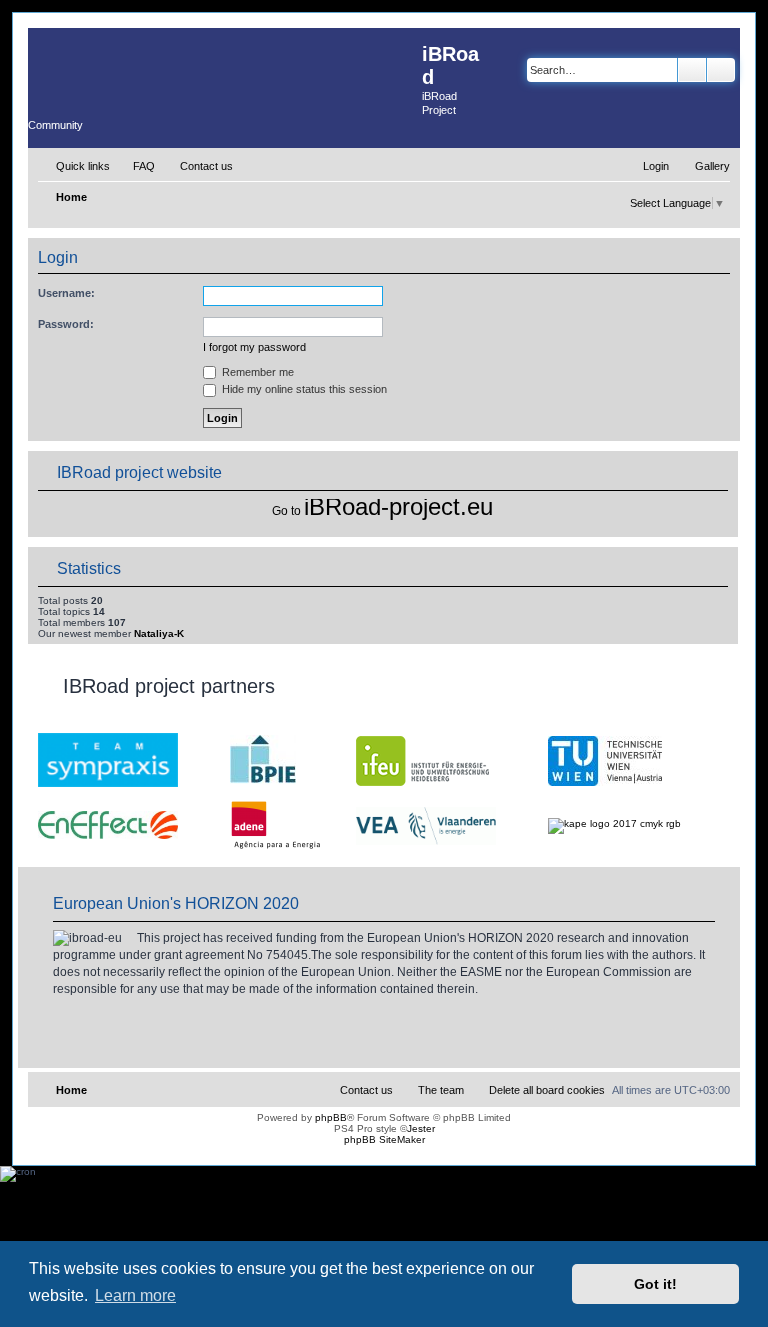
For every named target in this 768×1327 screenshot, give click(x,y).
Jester (421, 1128)
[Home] (225, 68)
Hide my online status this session (303, 389)
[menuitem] (135, 166)
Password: (66, 324)
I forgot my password (254, 347)
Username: (66, 293)
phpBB (331, 1117)
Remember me (256, 372)
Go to (286, 511)
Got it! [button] (655, 1284)
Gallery (712, 166)
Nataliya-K (159, 633)
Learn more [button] (135, 1295)
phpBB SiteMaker (384, 1139)
